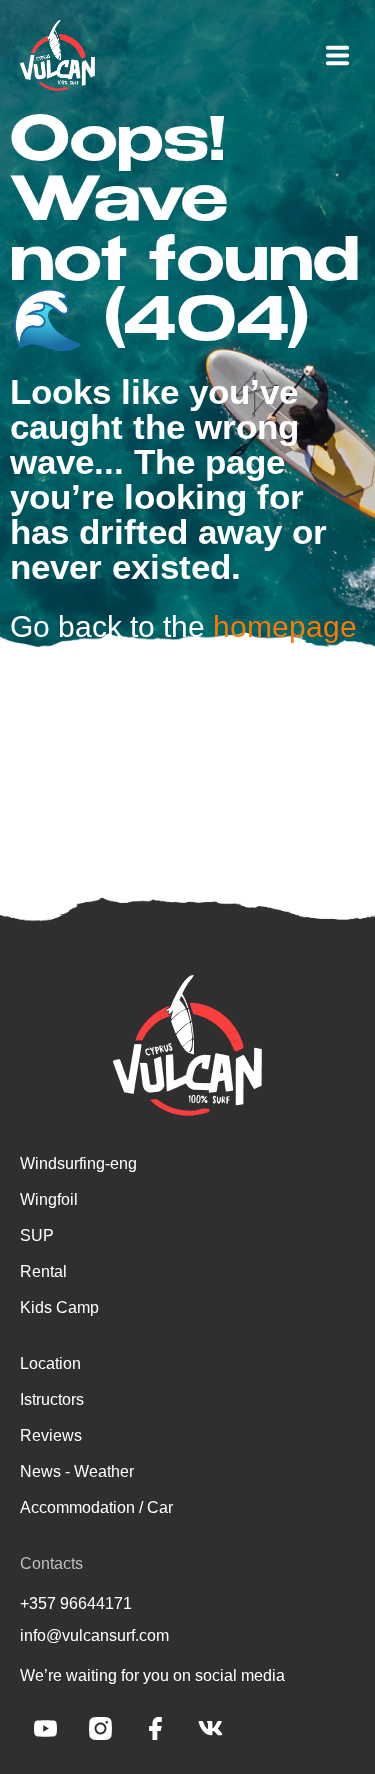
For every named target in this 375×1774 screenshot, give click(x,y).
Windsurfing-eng (78, 1163)
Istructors (52, 1399)
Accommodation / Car (96, 1507)
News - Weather (77, 1471)
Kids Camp (59, 1307)
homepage (285, 626)
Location (50, 1363)
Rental (43, 1271)
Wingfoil (49, 1199)
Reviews (51, 1435)
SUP (37, 1235)
